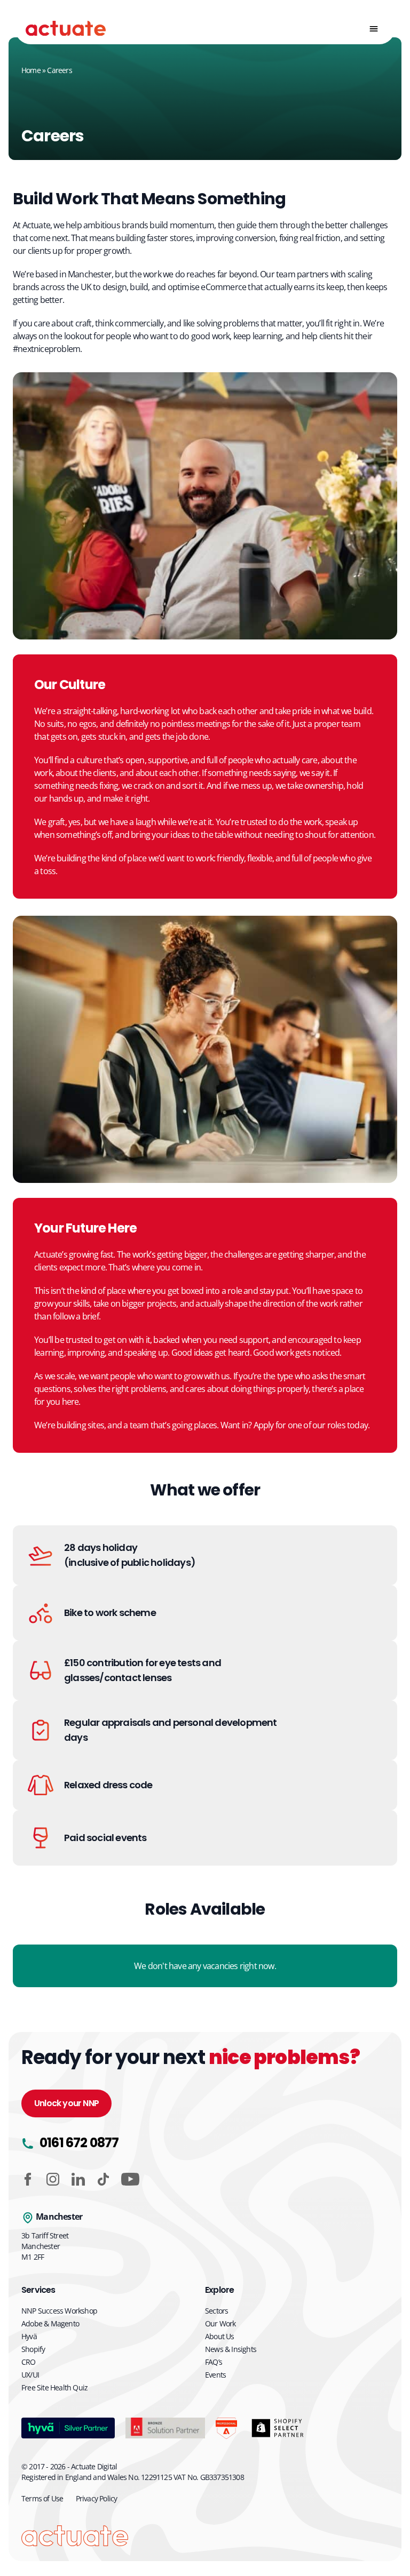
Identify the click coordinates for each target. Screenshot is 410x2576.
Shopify (33, 2349)
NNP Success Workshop (59, 2311)
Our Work (220, 2323)
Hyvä (29, 2336)
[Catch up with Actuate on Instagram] (53, 2179)
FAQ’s (214, 2362)
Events (215, 2375)
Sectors (216, 2311)
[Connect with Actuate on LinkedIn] (78, 2179)
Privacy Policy (97, 2498)
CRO (29, 2362)
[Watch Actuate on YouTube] (130, 2179)
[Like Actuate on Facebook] (28, 2179)
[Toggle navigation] (374, 29)
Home (31, 70)
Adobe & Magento (50, 2323)
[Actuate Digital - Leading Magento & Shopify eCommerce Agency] (66, 29)
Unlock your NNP (66, 2103)
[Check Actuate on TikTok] (103, 2179)
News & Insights (231, 2349)
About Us (220, 2336)
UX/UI (30, 2375)
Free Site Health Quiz (54, 2387)
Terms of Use (42, 2498)
